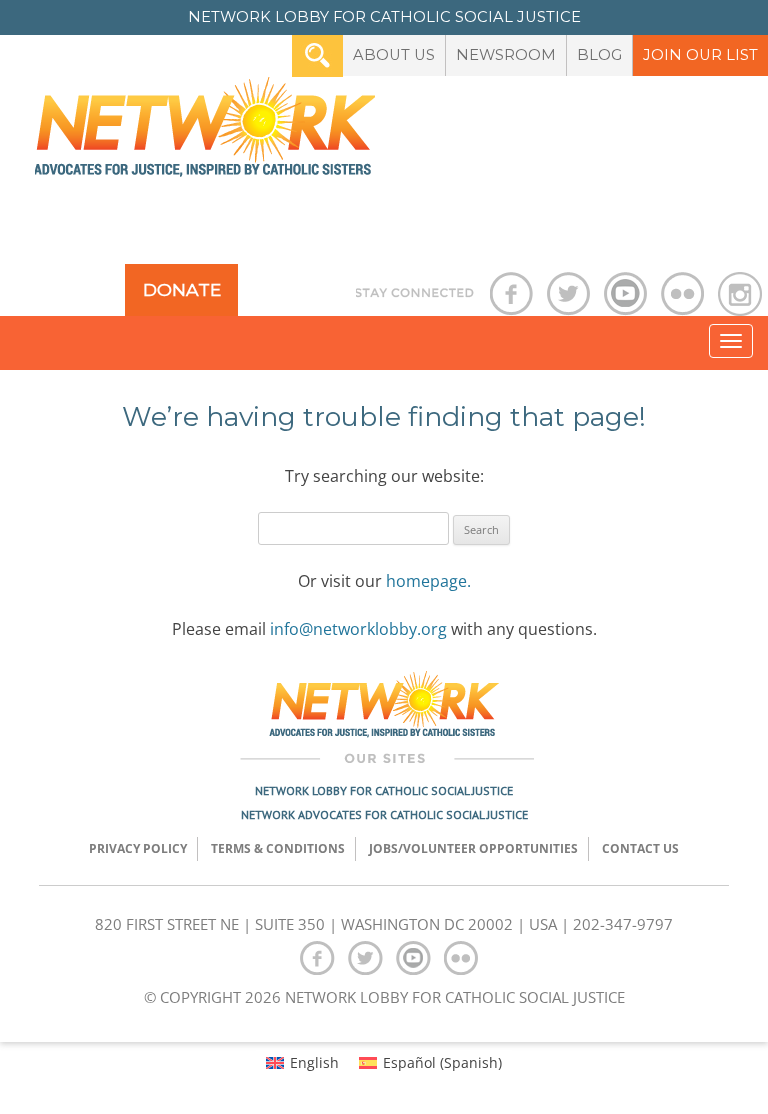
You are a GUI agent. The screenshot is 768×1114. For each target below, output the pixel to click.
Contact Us (640, 848)
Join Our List (700, 55)
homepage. (428, 581)
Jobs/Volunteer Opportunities (473, 848)
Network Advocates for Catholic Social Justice (384, 814)
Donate (182, 289)
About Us (394, 55)
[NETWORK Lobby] (205, 133)
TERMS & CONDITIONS (278, 848)
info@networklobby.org (358, 629)
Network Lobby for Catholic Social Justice (384, 790)
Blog (599, 55)
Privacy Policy (138, 848)
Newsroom (506, 55)
